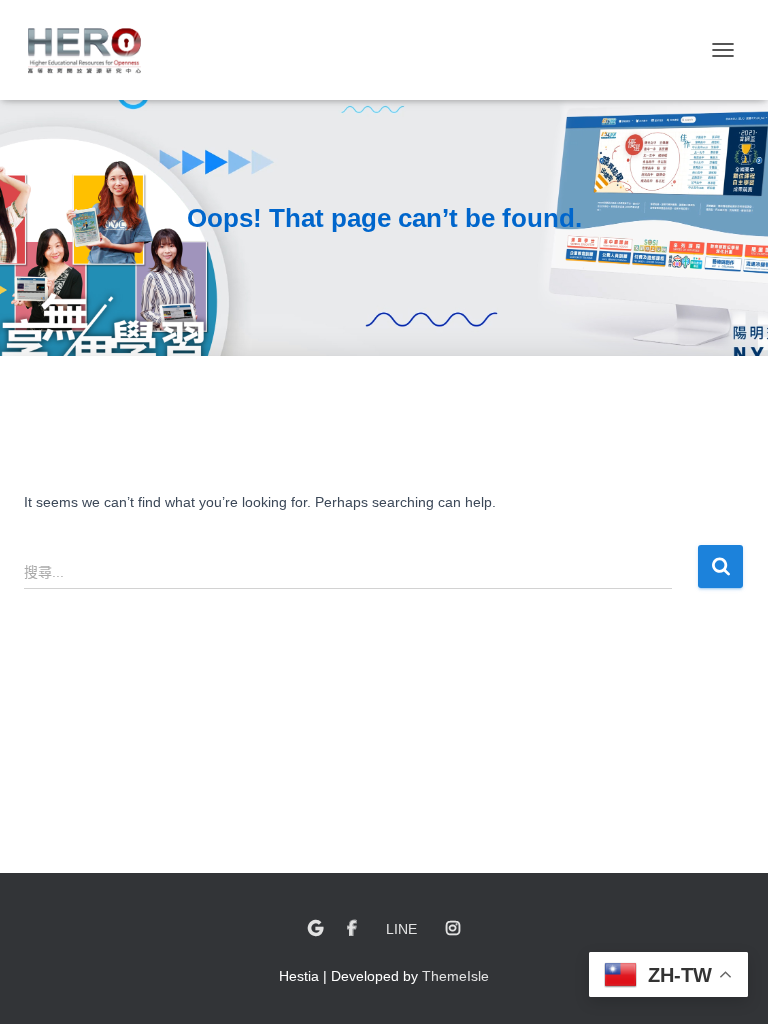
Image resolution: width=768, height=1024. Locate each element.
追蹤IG (453, 929)
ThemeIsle (455, 976)
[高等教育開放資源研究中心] (91, 50)
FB (352, 929)
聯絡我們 (315, 929)
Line (401, 929)
